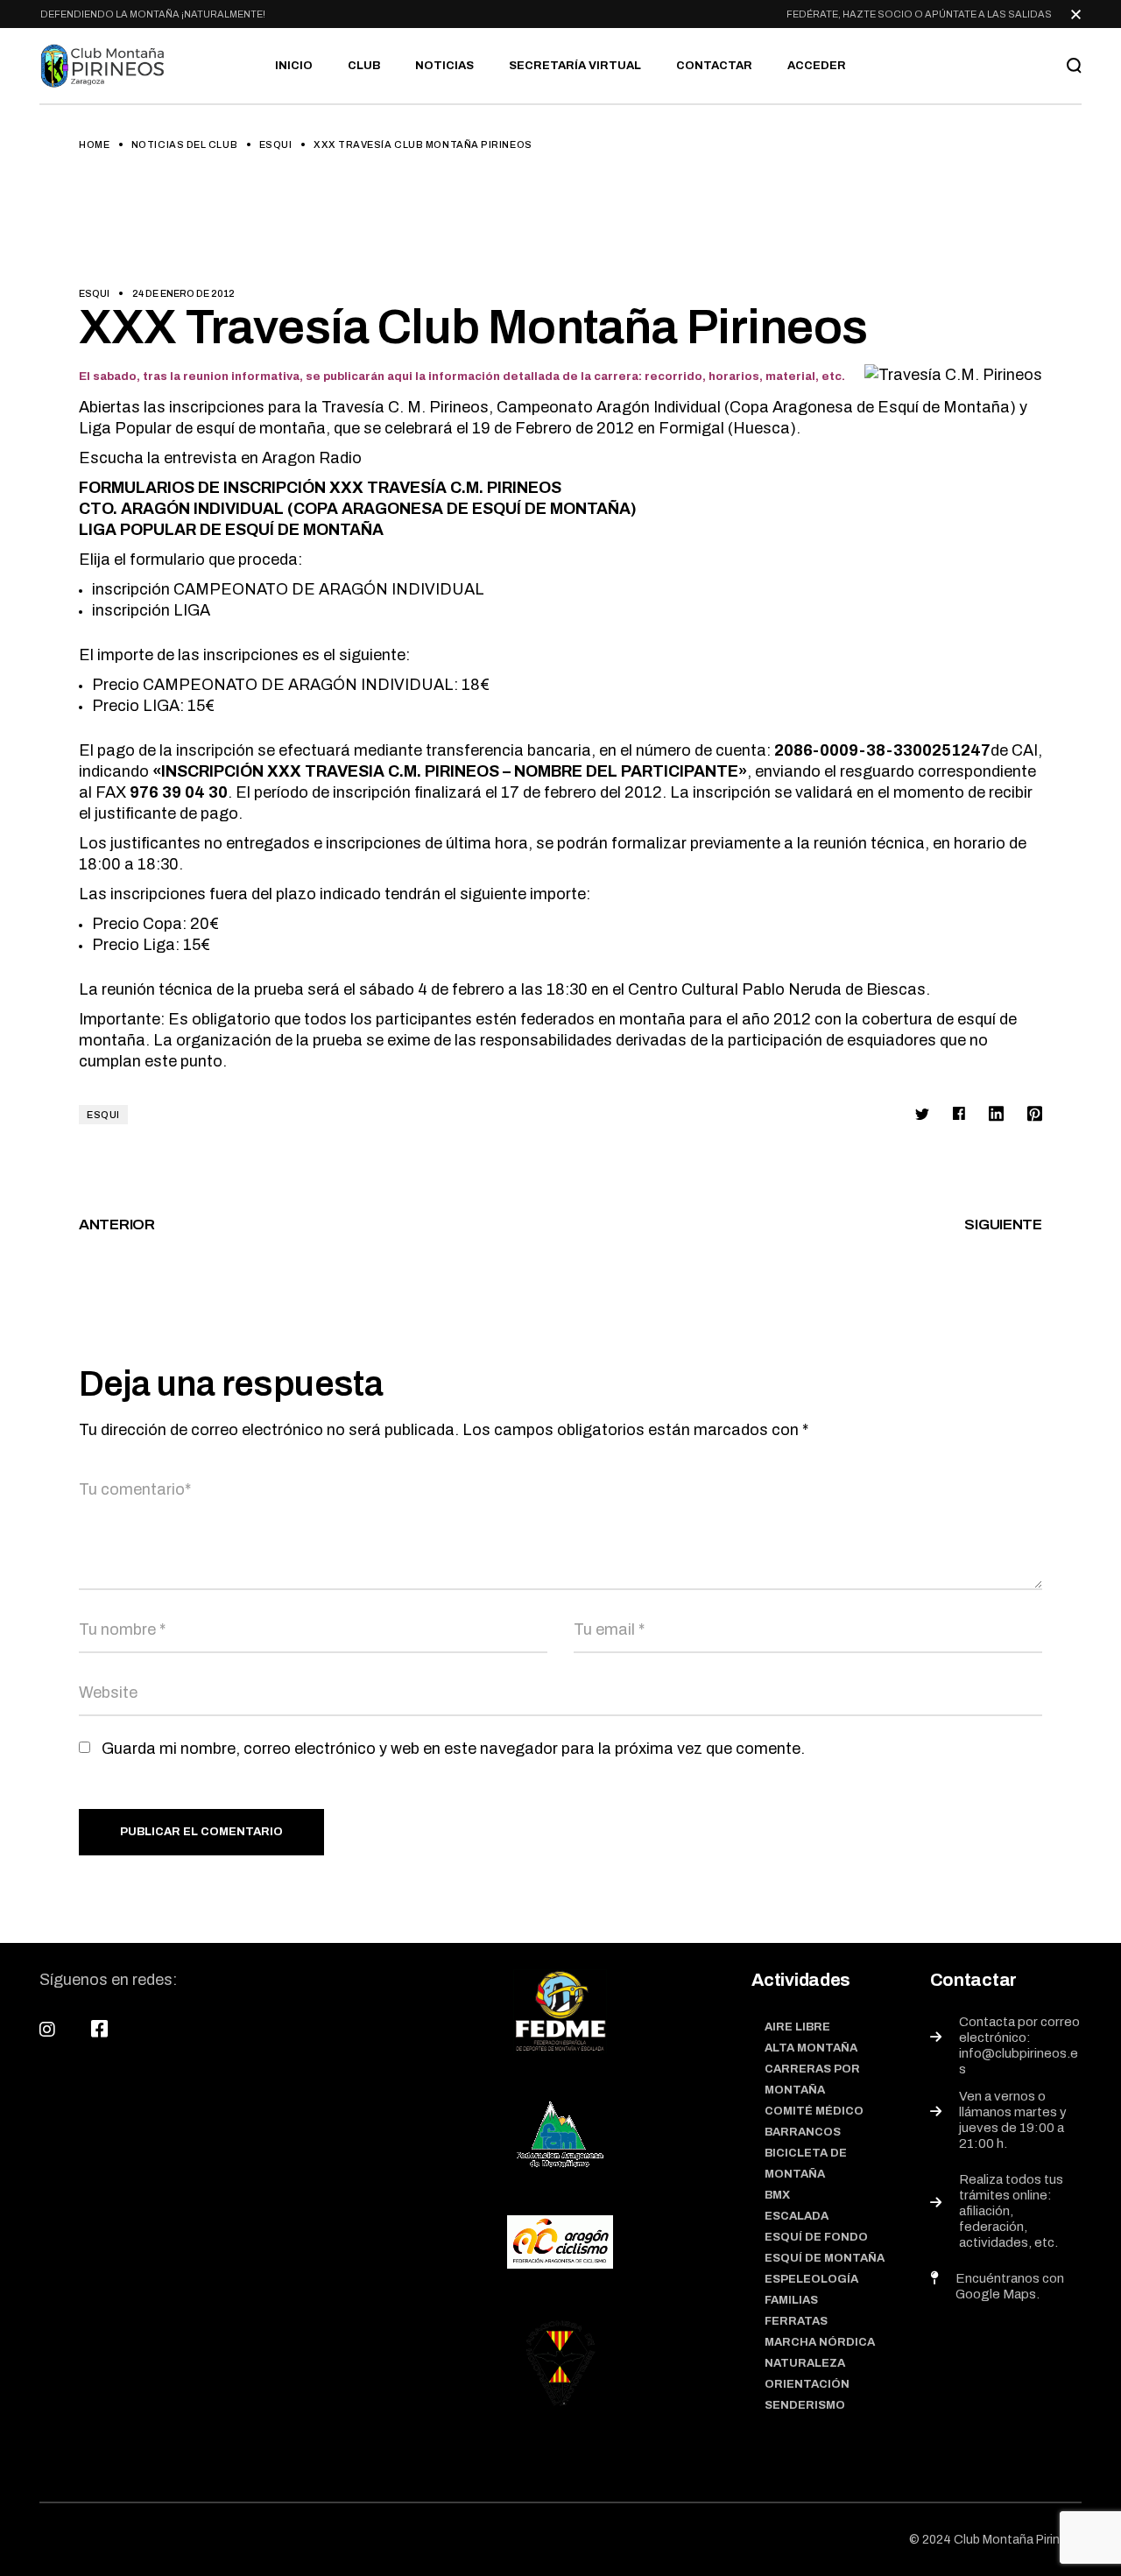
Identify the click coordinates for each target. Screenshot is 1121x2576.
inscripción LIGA (151, 610)
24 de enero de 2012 (183, 293)
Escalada (797, 2216)
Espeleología (811, 2279)
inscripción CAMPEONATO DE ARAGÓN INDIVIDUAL (288, 589)
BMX (777, 2195)
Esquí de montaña (825, 2258)
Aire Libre (797, 2027)
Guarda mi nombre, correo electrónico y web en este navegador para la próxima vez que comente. (453, 1749)
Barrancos (803, 2132)
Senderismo (805, 2405)
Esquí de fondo (816, 2237)
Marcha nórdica (820, 2342)
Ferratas (796, 2321)
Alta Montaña (811, 2048)
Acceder (817, 66)
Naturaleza (805, 2363)
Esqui (276, 144)
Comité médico (814, 2111)
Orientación (807, 2384)
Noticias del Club (184, 144)
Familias (791, 2300)
